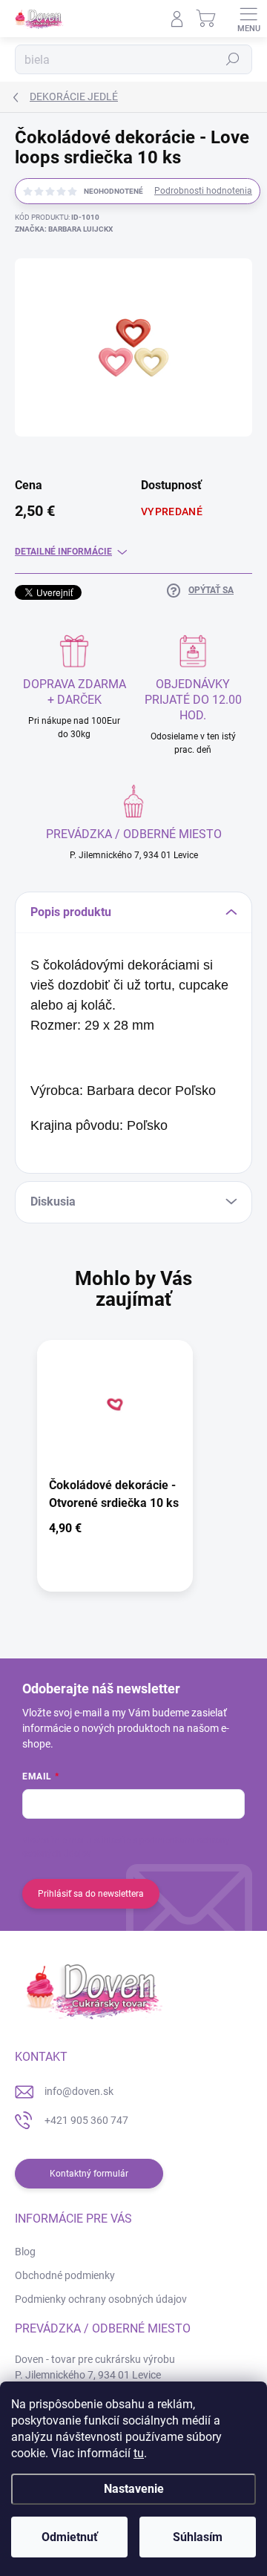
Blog (25, 2252)
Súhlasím (198, 2537)
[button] (115, 1531)
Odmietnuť (70, 2537)
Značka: (64, 229)
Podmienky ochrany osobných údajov (101, 2299)
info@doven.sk (79, 2091)
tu (139, 2453)
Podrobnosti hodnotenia (203, 191)
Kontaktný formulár (89, 2174)
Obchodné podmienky (65, 2275)
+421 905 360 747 (86, 2120)
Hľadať (233, 59)
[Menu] (248, 19)
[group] (133, 1473)
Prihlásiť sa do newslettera (91, 1894)
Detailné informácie (63, 552)
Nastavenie (134, 2489)
